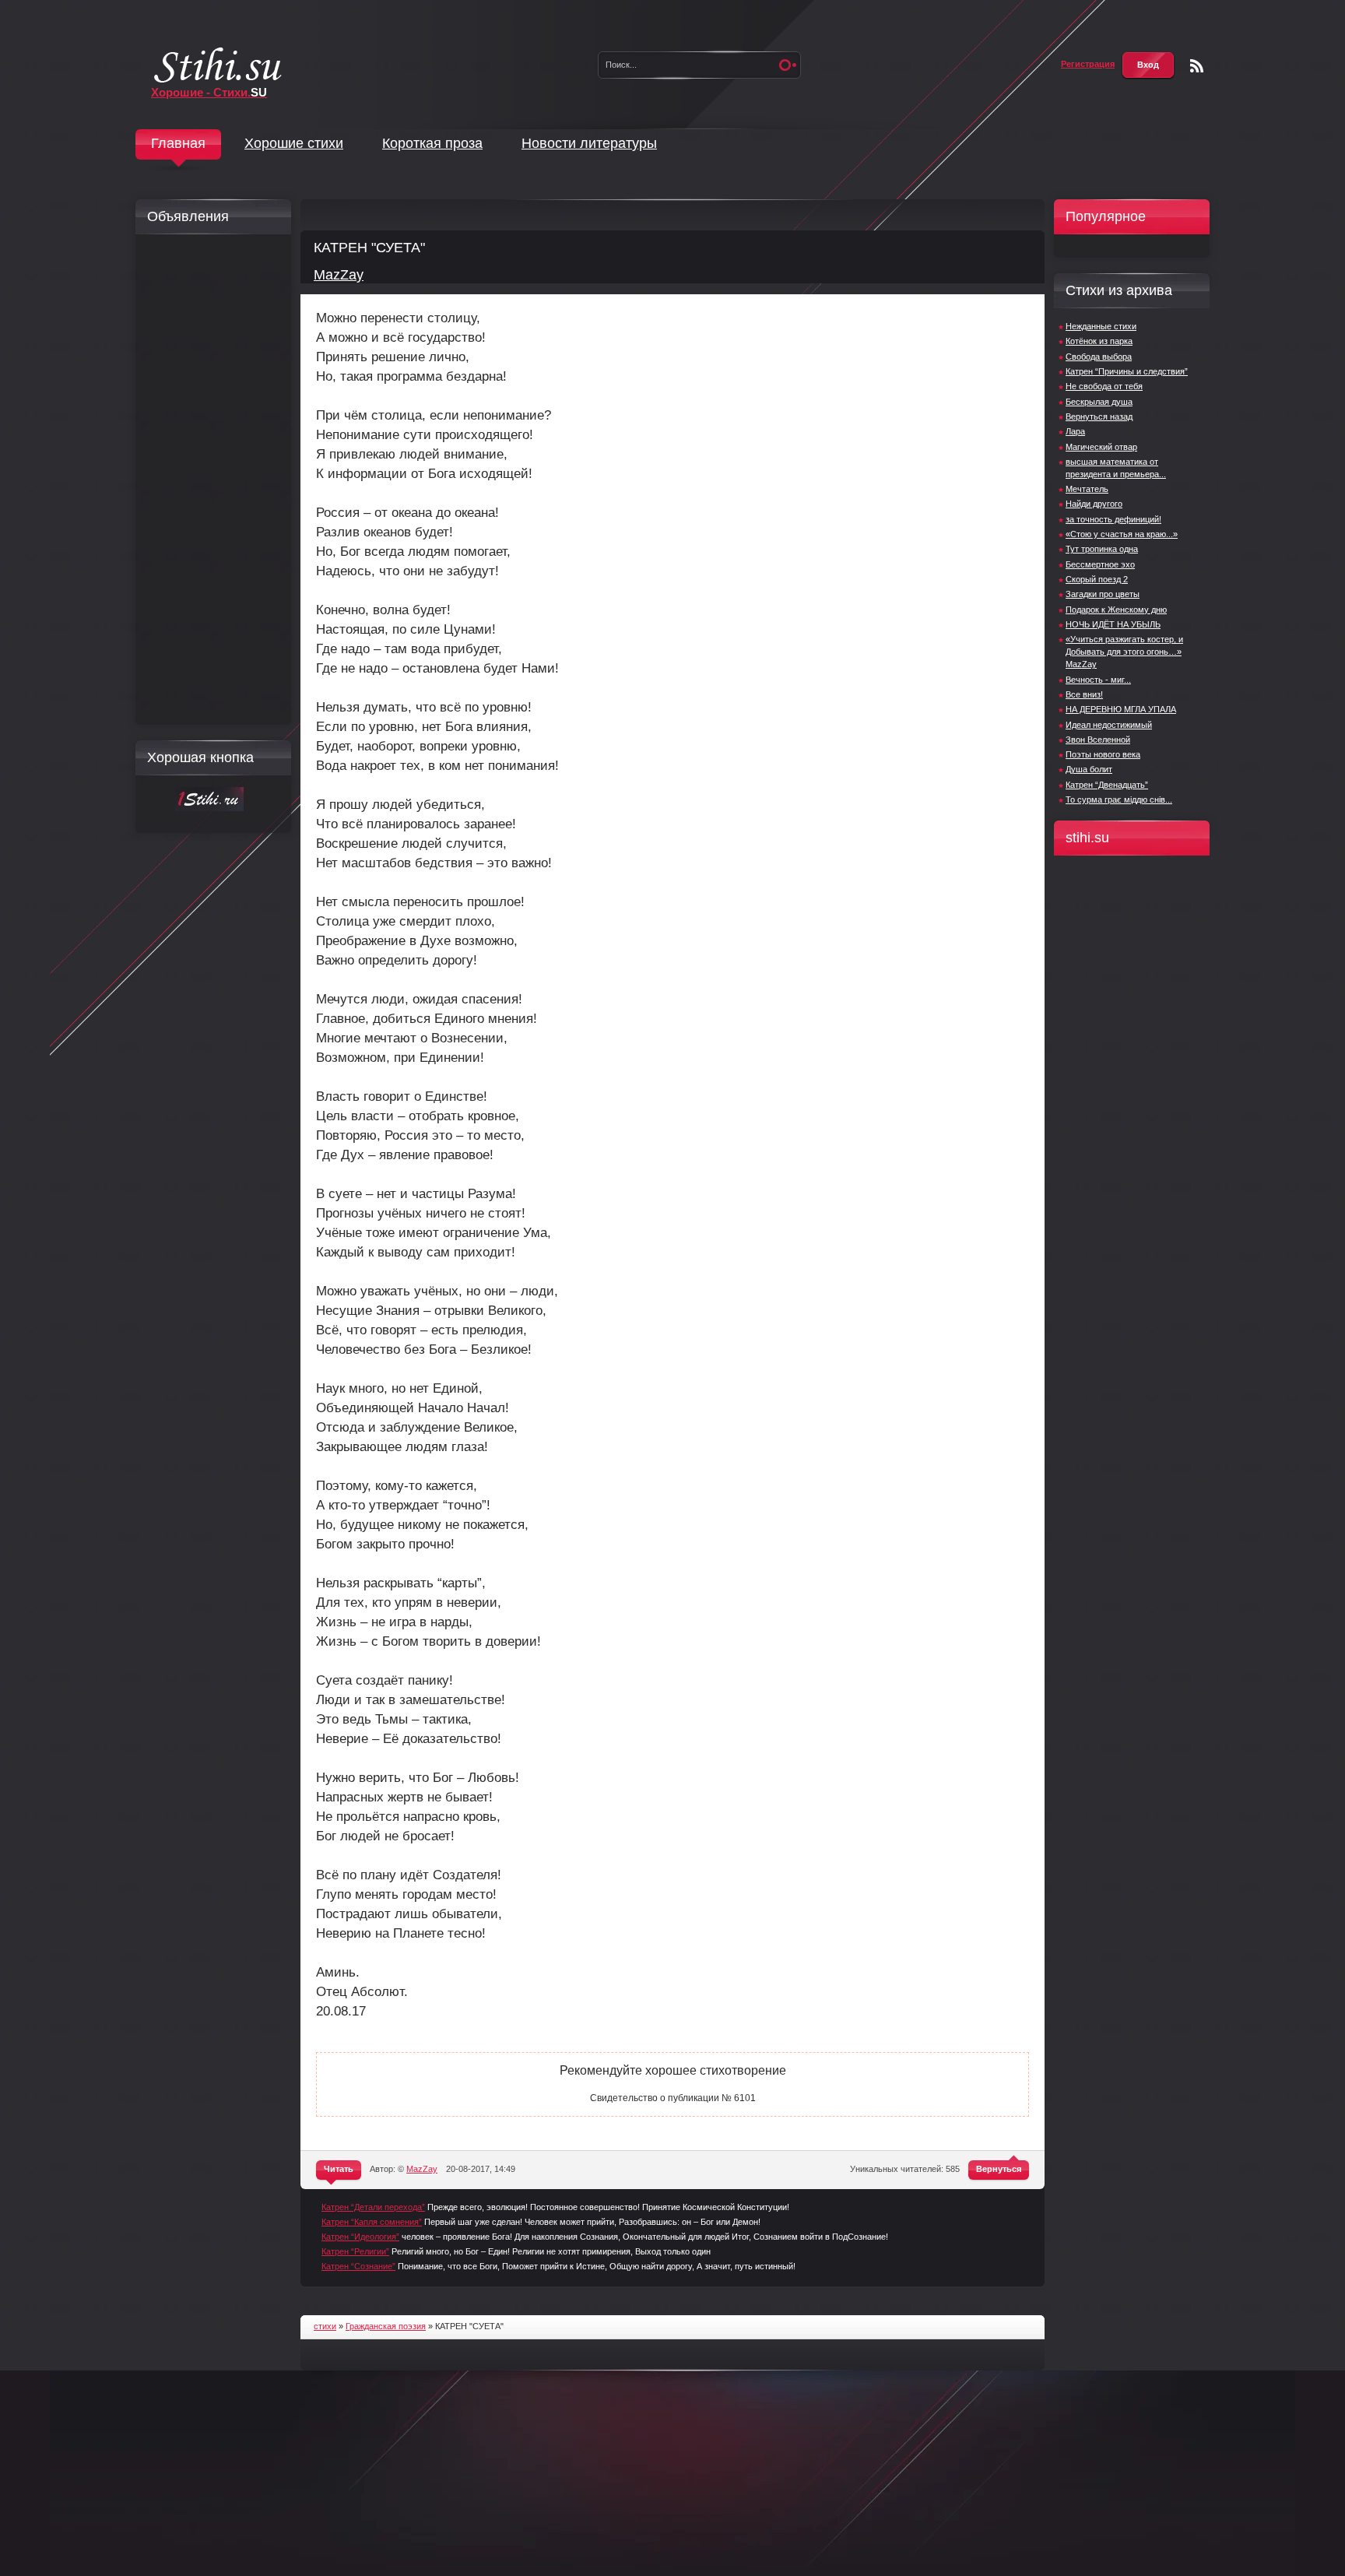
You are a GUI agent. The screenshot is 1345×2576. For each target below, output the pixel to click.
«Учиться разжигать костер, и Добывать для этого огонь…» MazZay (1124, 652)
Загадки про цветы (1103, 594)
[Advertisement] (209, 480)
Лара (1075, 431)
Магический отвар (1101, 447)
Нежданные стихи (1101, 326)
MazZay (339, 275)
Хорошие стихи (294, 143)
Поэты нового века (1103, 754)
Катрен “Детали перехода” (373, 2207)
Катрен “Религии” (355, 2251)
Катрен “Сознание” (358, 2266)
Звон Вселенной (1098, 740)
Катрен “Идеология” (360, 2237)
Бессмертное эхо (1100, 564)
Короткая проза (432, 143)
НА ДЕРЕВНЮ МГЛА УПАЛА (1121, 709)
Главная (178, 143)
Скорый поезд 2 (1097, 579)
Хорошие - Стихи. (209, 92)
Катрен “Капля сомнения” (372, 2222)
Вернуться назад (1099, 416)
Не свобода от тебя (1104, 386)
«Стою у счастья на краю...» (1122, 534)
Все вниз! (1084, 694)
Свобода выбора (1099, 357)
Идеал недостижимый (1109, 725)
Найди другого (1094, 504)
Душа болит (1089, 769)
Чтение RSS (1197, 66)
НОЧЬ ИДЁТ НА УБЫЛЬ (1113, 624)
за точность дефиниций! (1113, 519)
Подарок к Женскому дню (1116, 610)
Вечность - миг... (1098, 680)
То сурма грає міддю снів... (1119, 800)
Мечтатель (1087, 489)
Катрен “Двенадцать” (1107, 785)
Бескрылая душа (1099, 402)
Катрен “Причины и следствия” (1127, 371)
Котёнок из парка (1099, 341)
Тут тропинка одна (1102, 549)
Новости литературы (589, 143)
